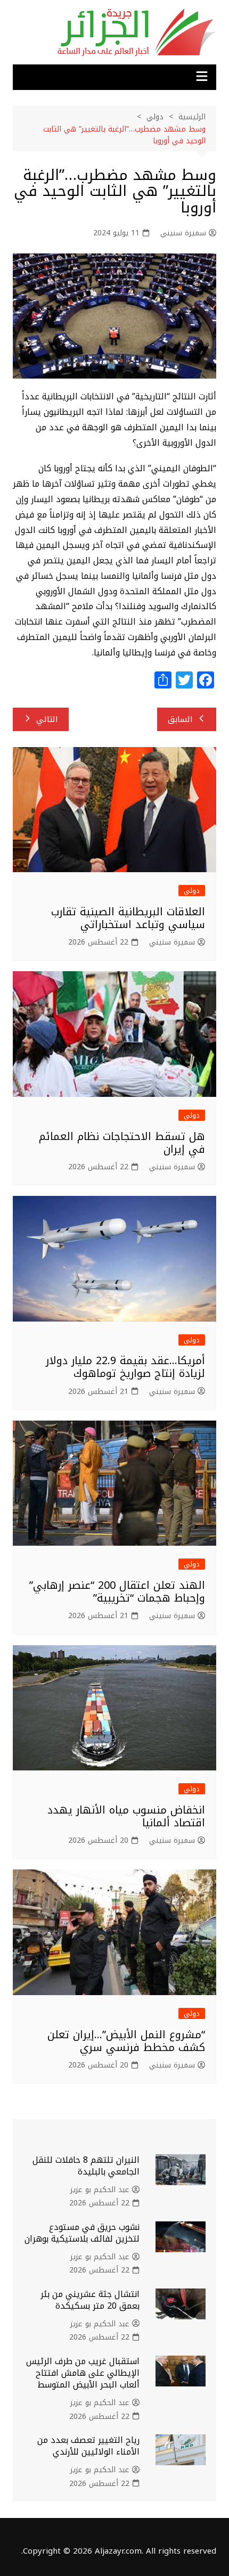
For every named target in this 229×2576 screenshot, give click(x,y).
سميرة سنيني (183, 233)
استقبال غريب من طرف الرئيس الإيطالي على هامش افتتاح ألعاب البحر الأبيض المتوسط (83, 2373)
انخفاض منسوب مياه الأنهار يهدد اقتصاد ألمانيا (126, 1816)
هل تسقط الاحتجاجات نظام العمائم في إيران (122, 1143)
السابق (180, 719)
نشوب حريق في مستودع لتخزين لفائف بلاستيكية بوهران (82, 2233)
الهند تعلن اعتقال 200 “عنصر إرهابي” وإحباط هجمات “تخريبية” (117, 1591)
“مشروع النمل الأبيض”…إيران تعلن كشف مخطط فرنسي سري (126, 2041)
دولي (192, 891)
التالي (47, 719)
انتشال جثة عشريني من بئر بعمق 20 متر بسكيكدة (90, 2300)
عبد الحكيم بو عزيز (100, 2190)
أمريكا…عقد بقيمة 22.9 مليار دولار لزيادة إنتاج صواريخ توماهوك (125, 1367)
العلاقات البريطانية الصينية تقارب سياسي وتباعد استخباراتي (128, 918)
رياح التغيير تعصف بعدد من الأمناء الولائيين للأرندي (88, 2446)
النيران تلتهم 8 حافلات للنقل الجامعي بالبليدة (86, 2166)
